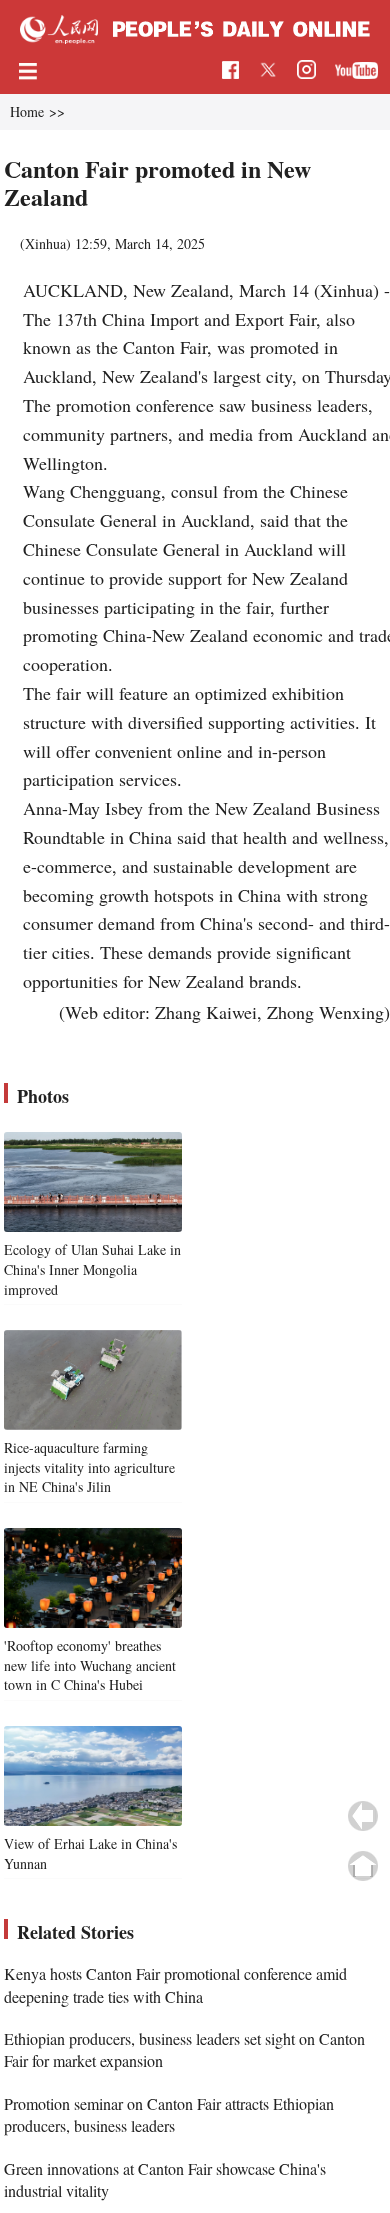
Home (27, 111)
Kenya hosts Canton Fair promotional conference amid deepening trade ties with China (175, 1984)
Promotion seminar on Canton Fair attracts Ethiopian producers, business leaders (169, 2114)
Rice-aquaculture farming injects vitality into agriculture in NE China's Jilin (89, 1467)
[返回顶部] (363, 1866)
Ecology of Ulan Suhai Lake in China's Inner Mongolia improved (92, 1269)
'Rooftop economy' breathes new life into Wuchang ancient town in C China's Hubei (90, 1665)
